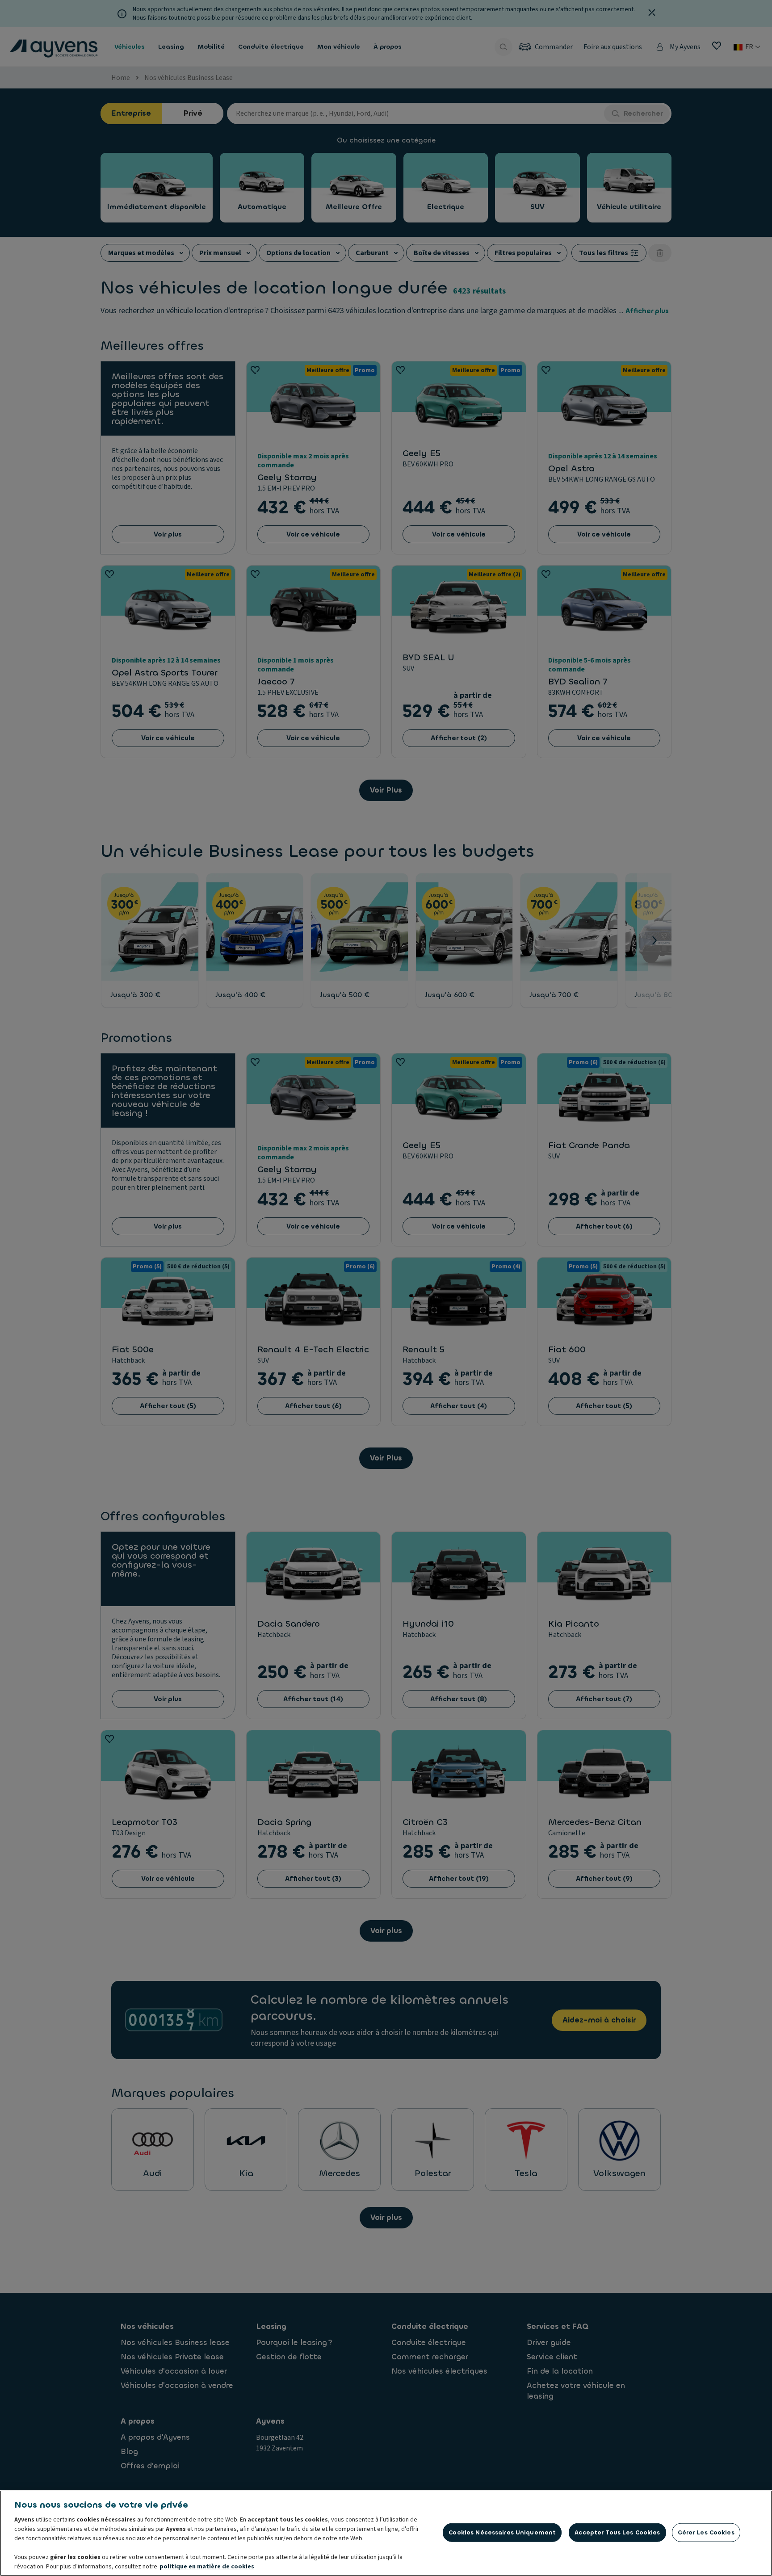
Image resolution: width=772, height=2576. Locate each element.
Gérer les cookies (706, 2532)
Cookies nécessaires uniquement (502, 2532)
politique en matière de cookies (207, 2567)
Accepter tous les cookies (617, 2532)
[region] (386, 2533)
